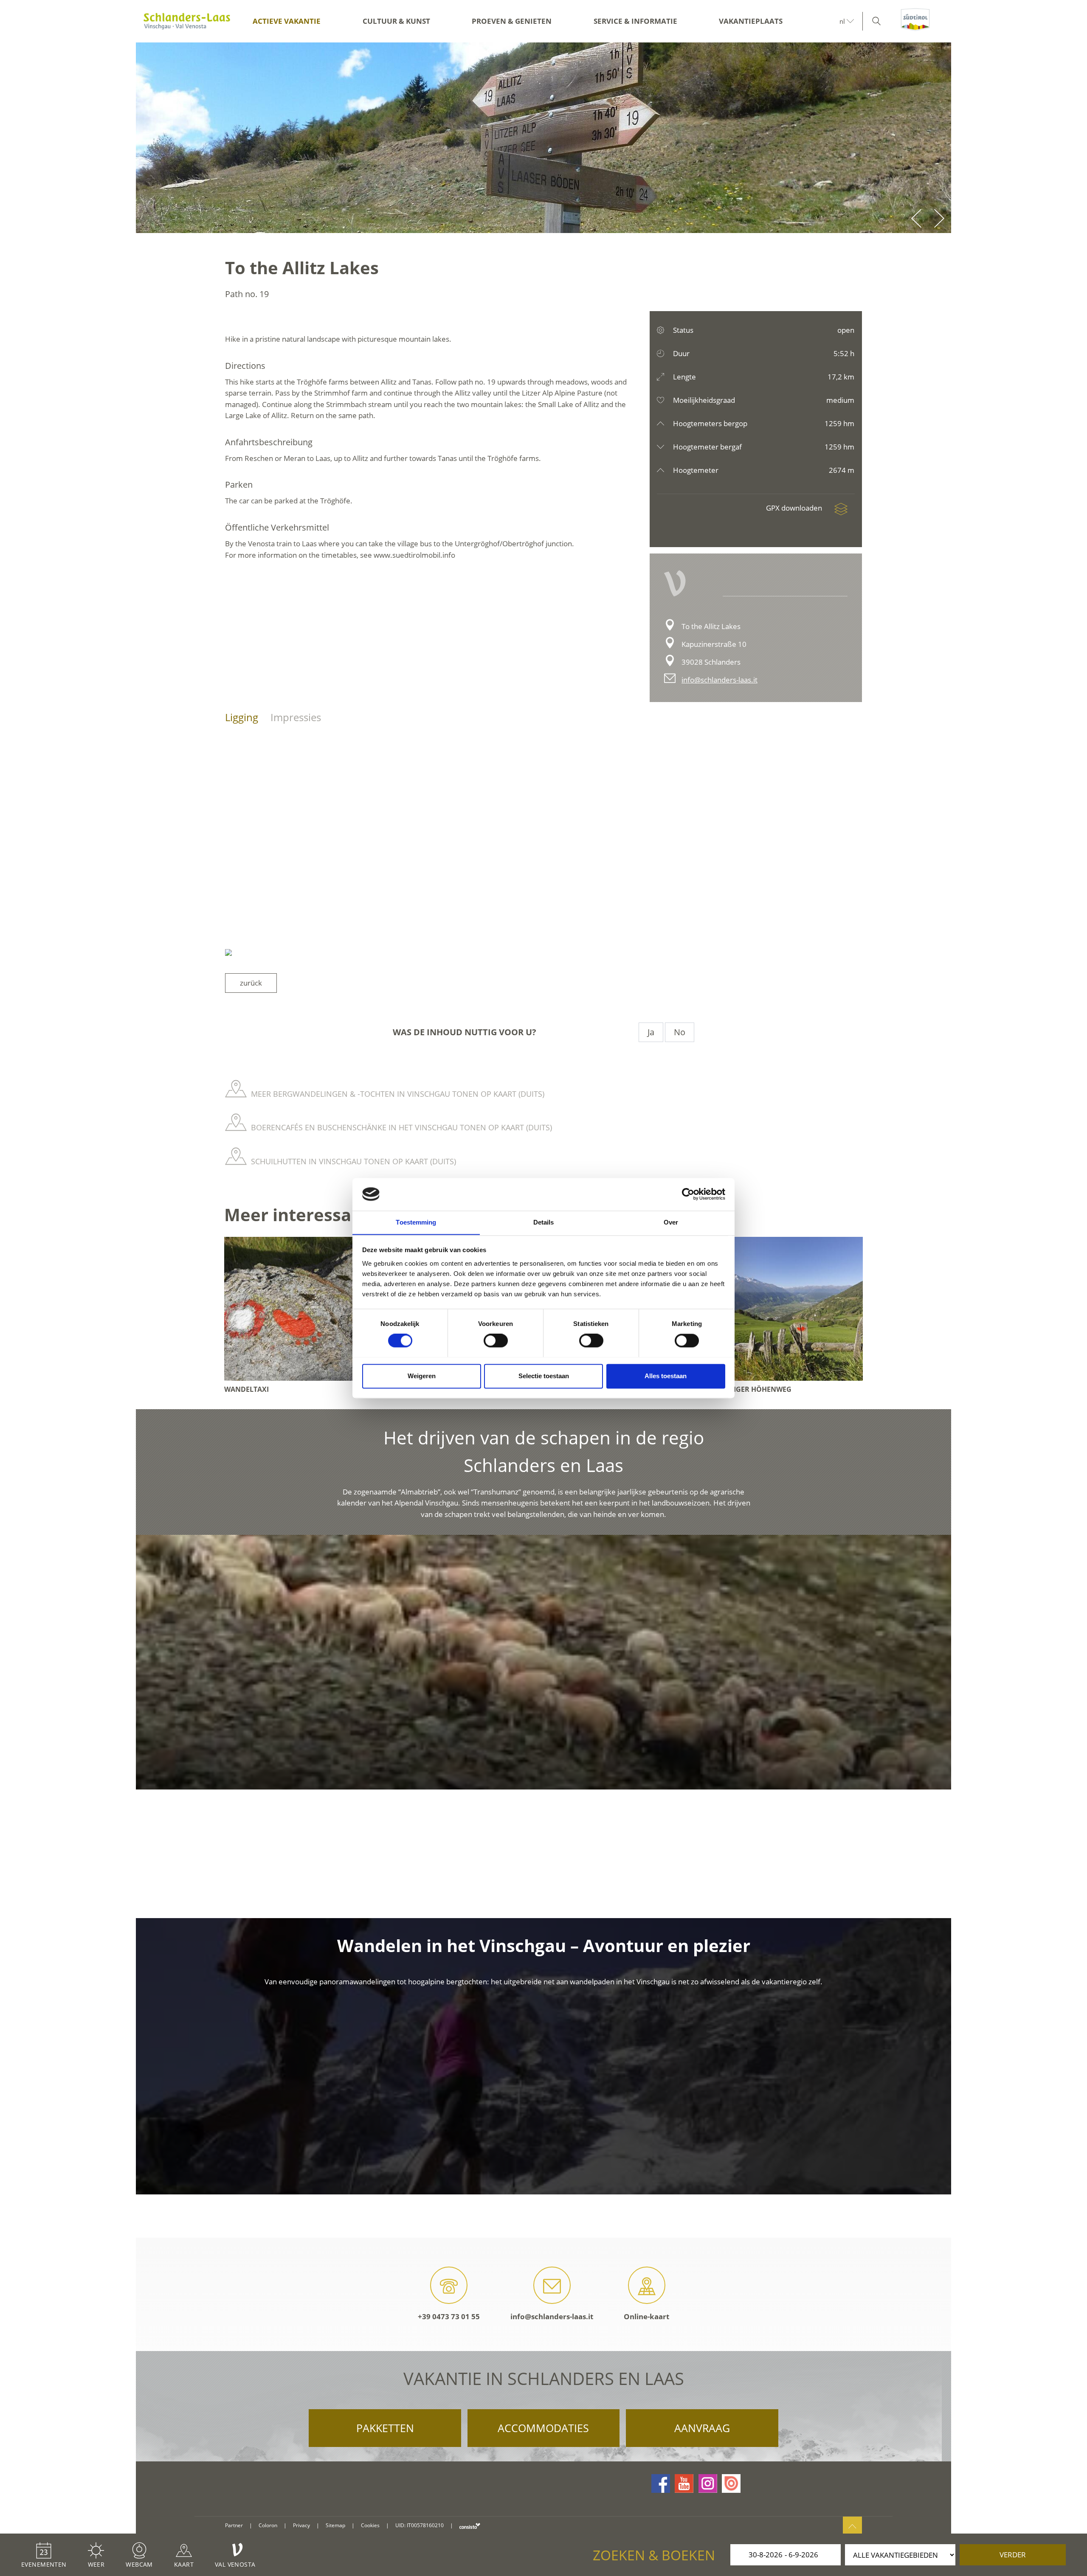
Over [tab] (671, 1222)
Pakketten (385, 2428)
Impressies (296, 717)
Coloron (268, 2525)
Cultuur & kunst (396, 21)
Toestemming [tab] (416, 1222)
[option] (543, 138)
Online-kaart (646, 2316)
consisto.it (470, 2526)
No (680, 1032)
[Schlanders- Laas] (187, 21)
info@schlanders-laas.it (720, 680)
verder (1013, 2555)
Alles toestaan (666, 1376)
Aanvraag (702, 2428)
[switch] (496, 1340)
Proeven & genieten (512, 21)
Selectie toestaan (544, 1376)
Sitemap (335, 2525)
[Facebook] (661, 2483)
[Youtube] (684, 2483)
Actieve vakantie (287, 21)
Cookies (370, 2525)
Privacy (301, 2525)
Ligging (242, 717)
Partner (234, 2525)
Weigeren (422, 1376)
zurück (251, 983)
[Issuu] (731, 2483)
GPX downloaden (795, 508)
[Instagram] (708, 2483)
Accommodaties (543, 2428)
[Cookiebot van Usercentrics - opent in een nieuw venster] (688, 1194)
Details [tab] (544, 1222)
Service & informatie (635, 21)
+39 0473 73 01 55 (449, 2316)
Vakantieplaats (751, 21)
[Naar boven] (852, 2526)
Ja (651, 1032)
